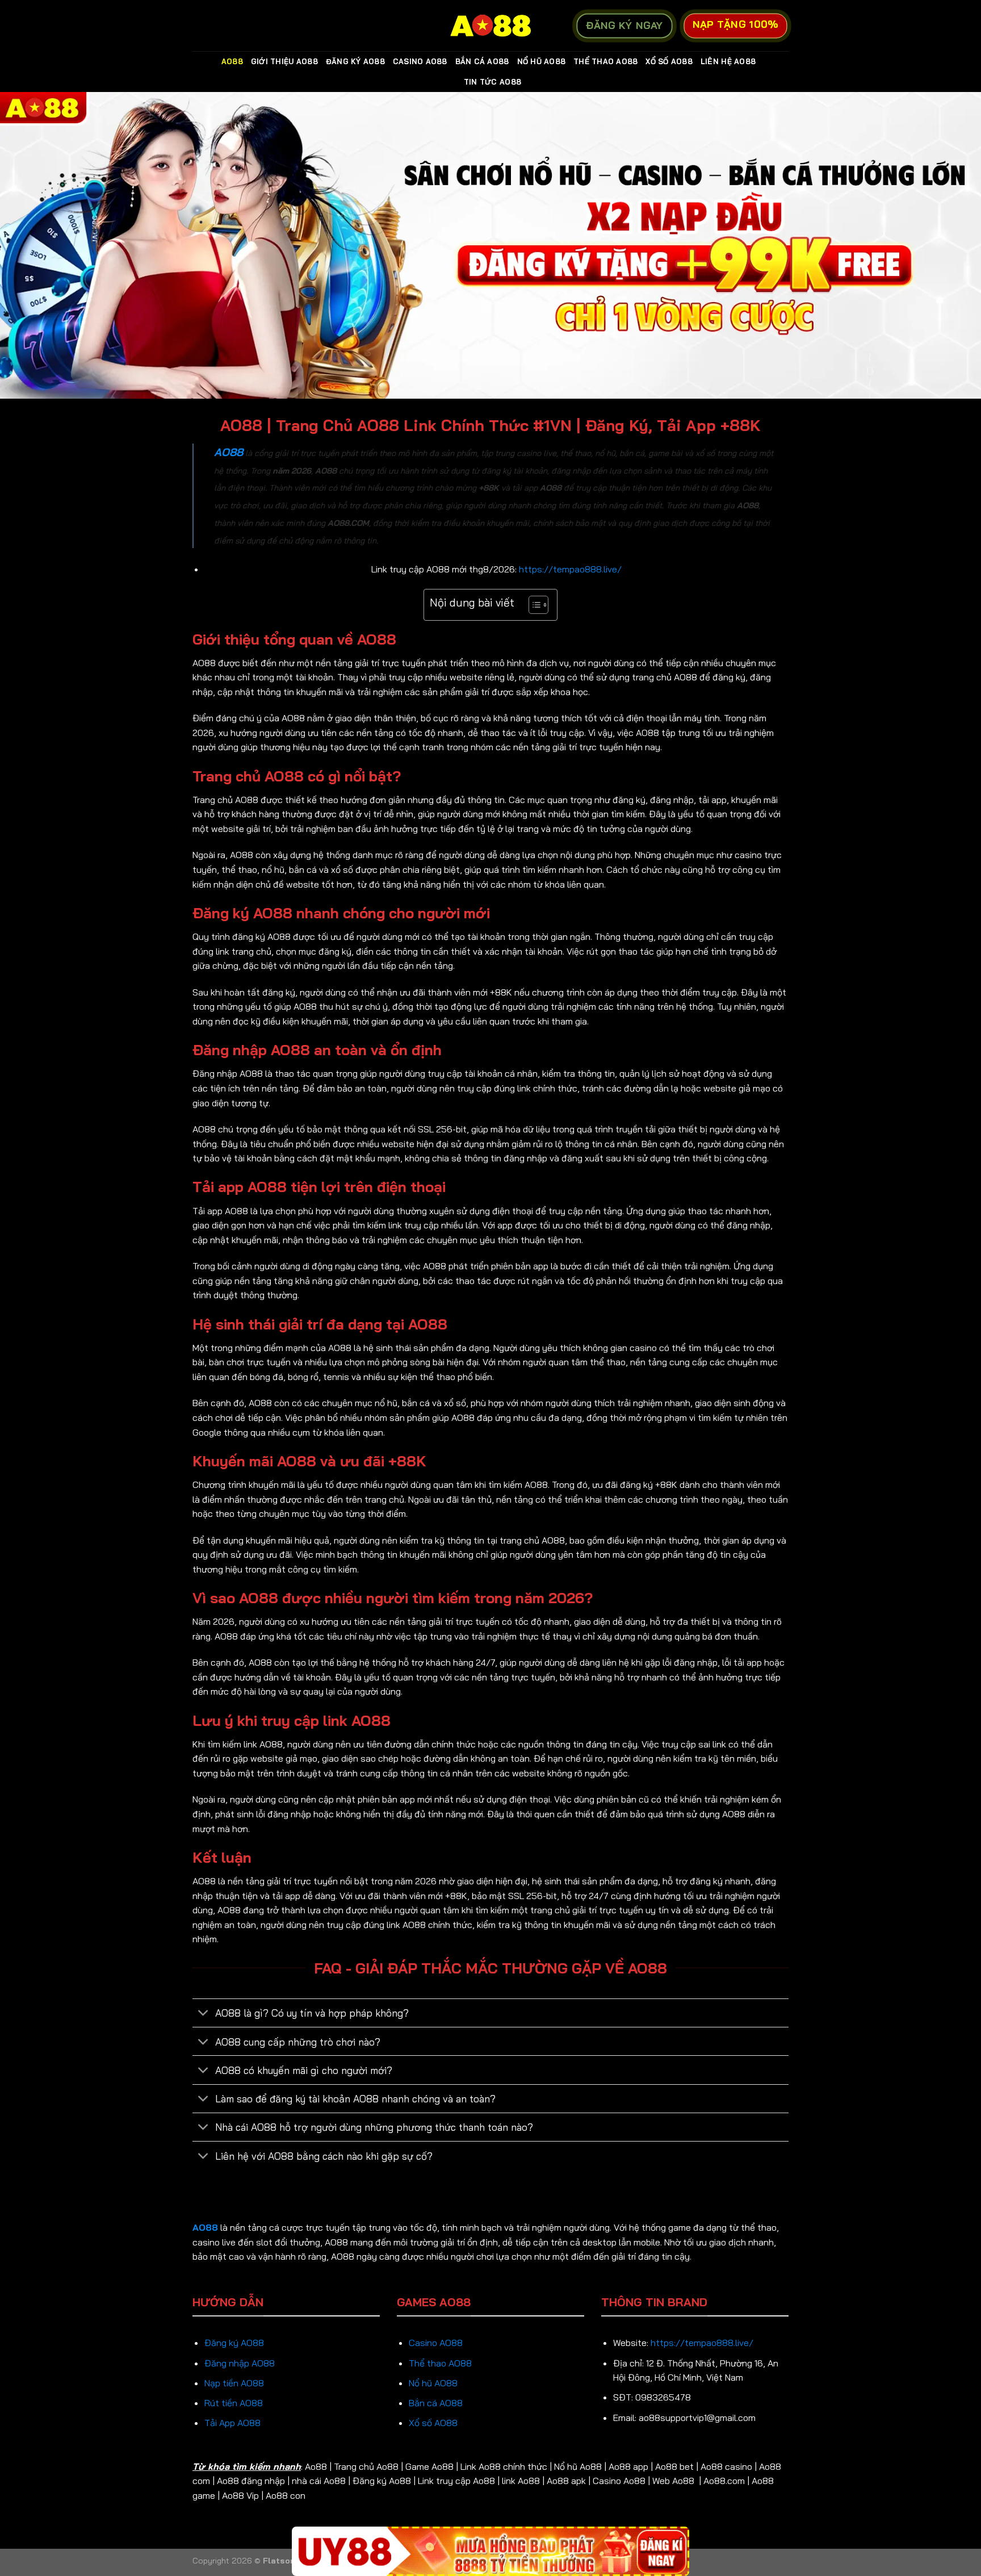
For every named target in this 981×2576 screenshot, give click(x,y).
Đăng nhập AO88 (240, 2363)
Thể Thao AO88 (605, 61)
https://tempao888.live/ (570, 569)
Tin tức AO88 (492, 82)
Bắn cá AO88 (436, 2403)
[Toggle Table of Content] (533, 605)
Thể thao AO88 (440, 2363)
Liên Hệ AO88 (728, 61)
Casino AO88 (420, 61)
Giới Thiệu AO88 (284, 61)
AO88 (232, 61)
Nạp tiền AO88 (234, 2383)
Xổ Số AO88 (669, 61)
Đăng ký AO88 (234, 2343)
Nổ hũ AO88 (433, 2383)
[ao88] (491, 26)
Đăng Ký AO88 (355, 61)
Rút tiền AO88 (234, 2403)
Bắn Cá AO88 (482, 61)
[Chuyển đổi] (204, 2014)
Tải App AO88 (232, 2423)
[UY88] (491, 2551)
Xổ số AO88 (433, 2423)
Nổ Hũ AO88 (542, 61)
